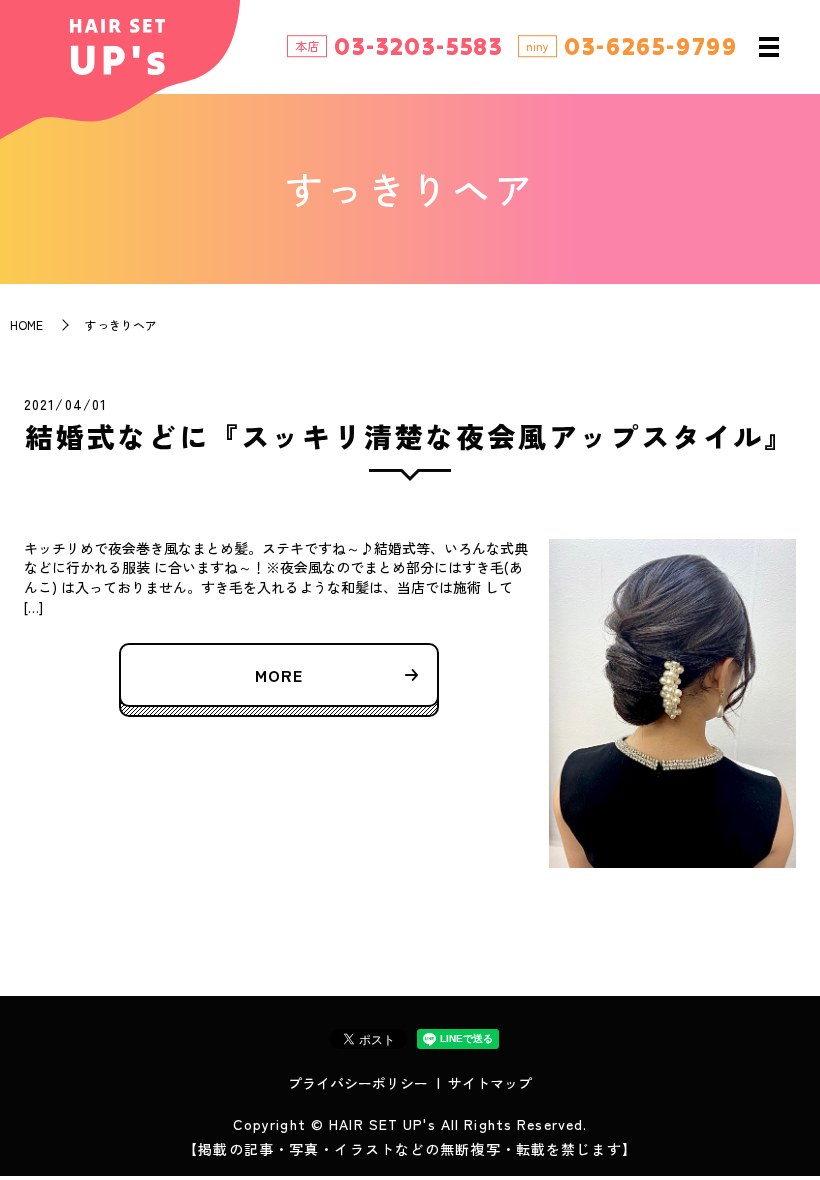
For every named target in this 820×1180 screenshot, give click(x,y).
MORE (279, 675)
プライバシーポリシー (358, 1083)
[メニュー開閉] (769, 47)
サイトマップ (490, 1083)
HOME (26, 324)
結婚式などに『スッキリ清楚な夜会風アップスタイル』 (410, 436)
